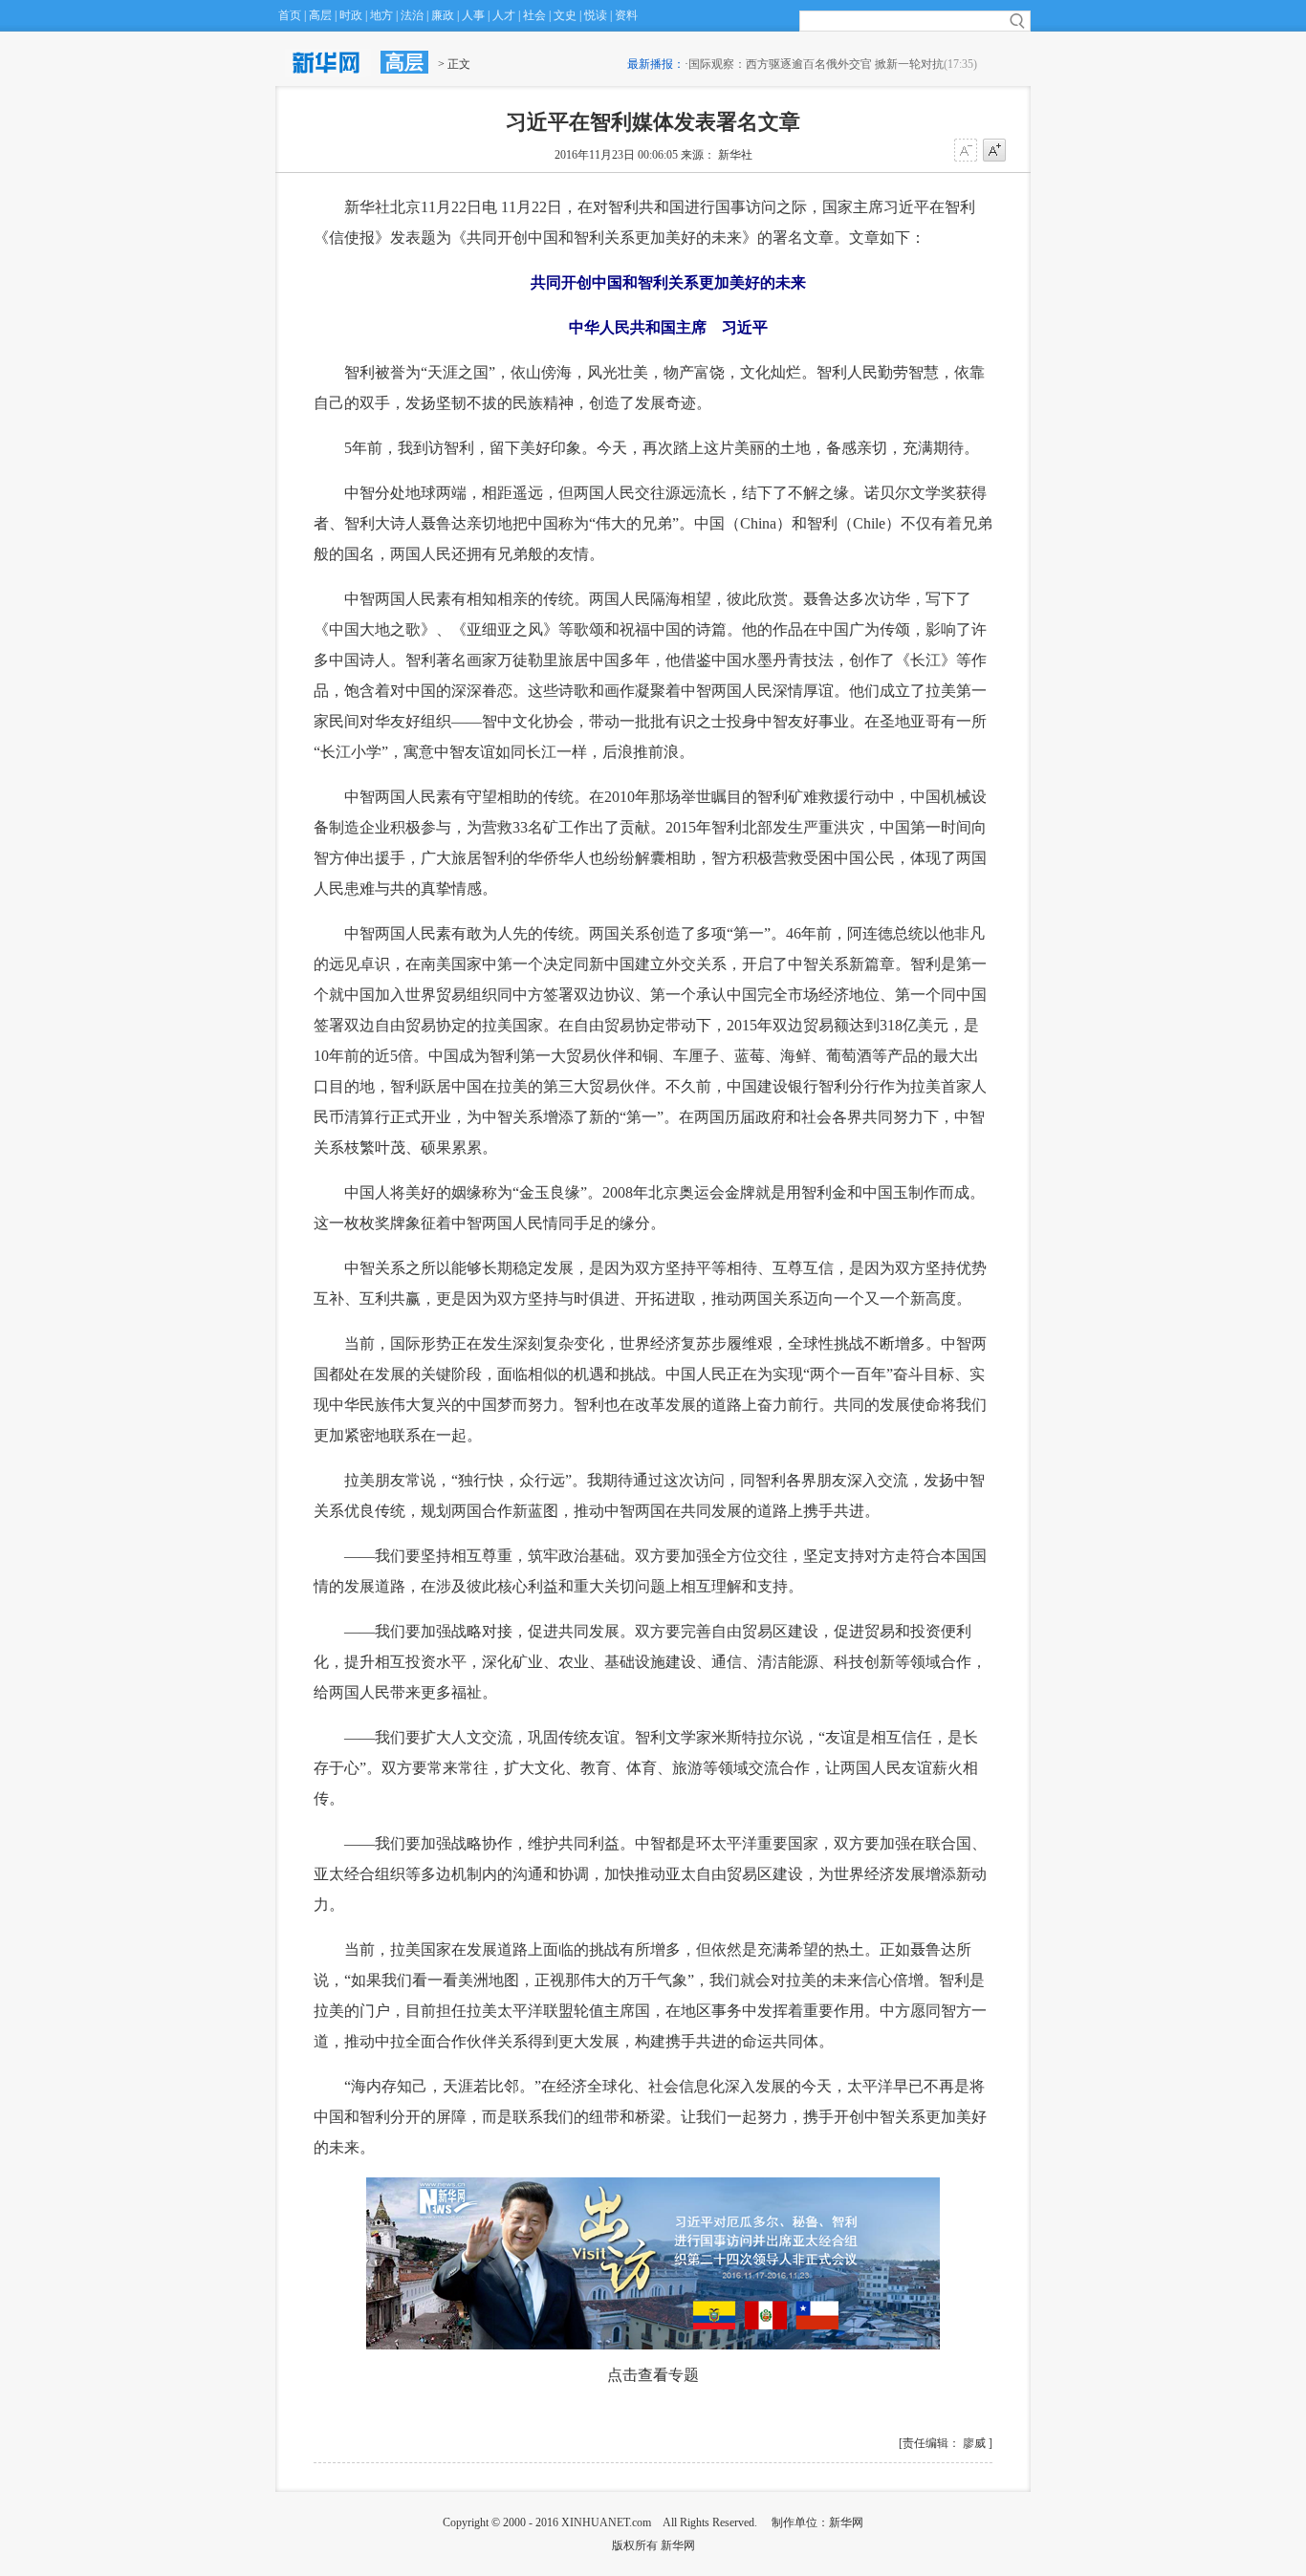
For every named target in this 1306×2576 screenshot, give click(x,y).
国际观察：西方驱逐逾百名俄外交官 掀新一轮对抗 (816, 64)
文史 (565, 15)
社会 (534, 15)
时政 (351, 15)
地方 (381, 15)
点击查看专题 (653, 2375)
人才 (504, 15)
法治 (412, 15)
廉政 (443, 15)
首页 (290, 15)
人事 (473, 15)
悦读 (596, 15)
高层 (320, 15)
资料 (626, 15)
